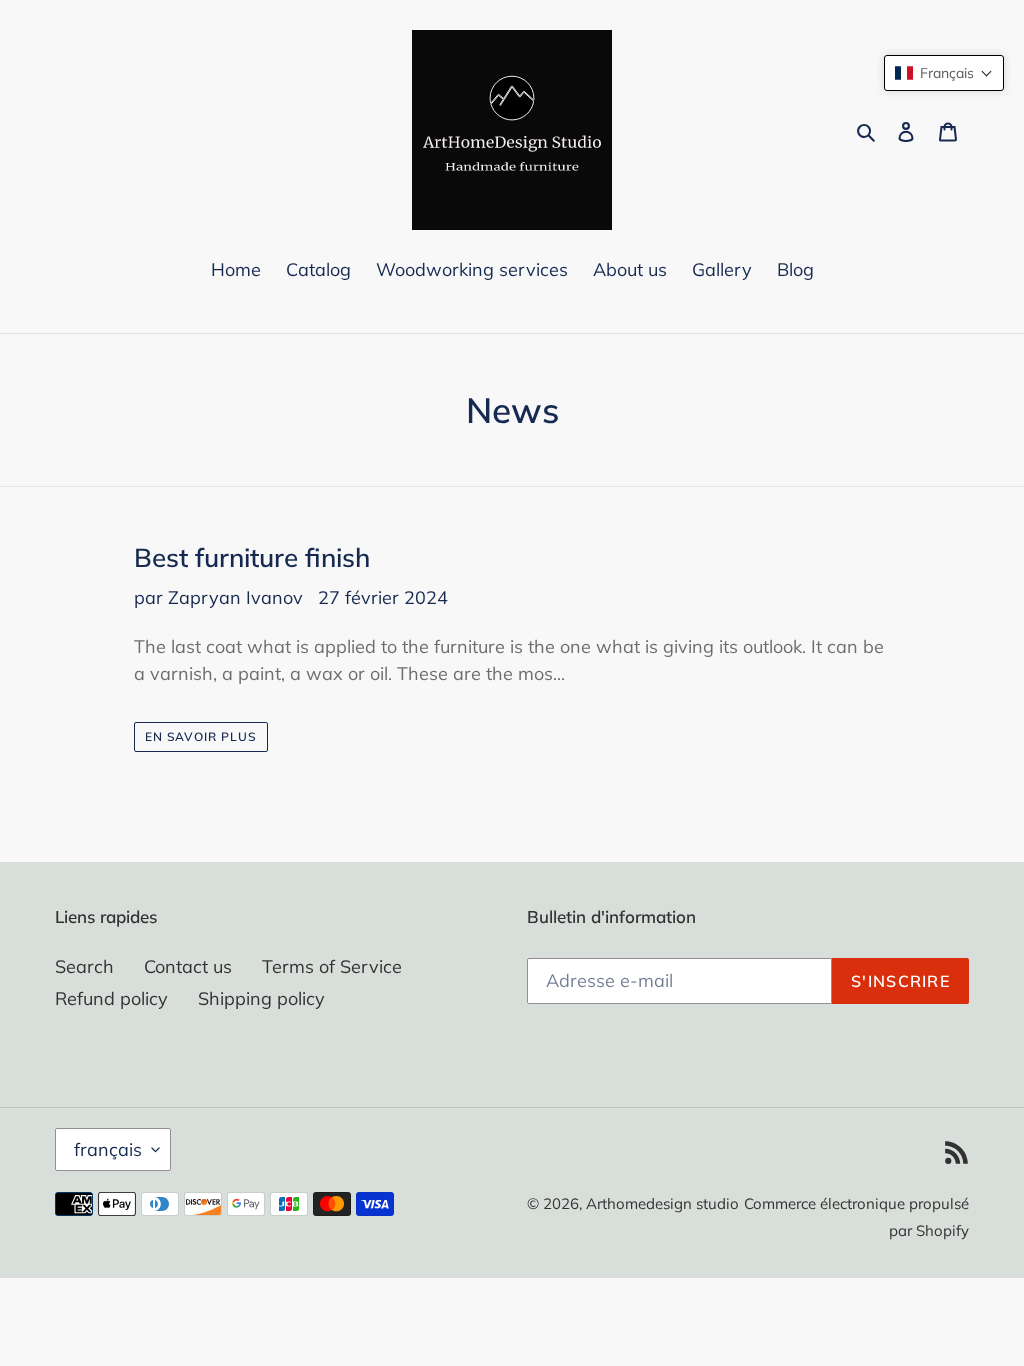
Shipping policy (261, 998)
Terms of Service (332, 966)
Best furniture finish (252, 557)
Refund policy (111, 998)
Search (84, 966)
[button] (944, 73)
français (108, 1149)
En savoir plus (201, 736)
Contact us (188, 966)
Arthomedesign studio (662, 1203)
